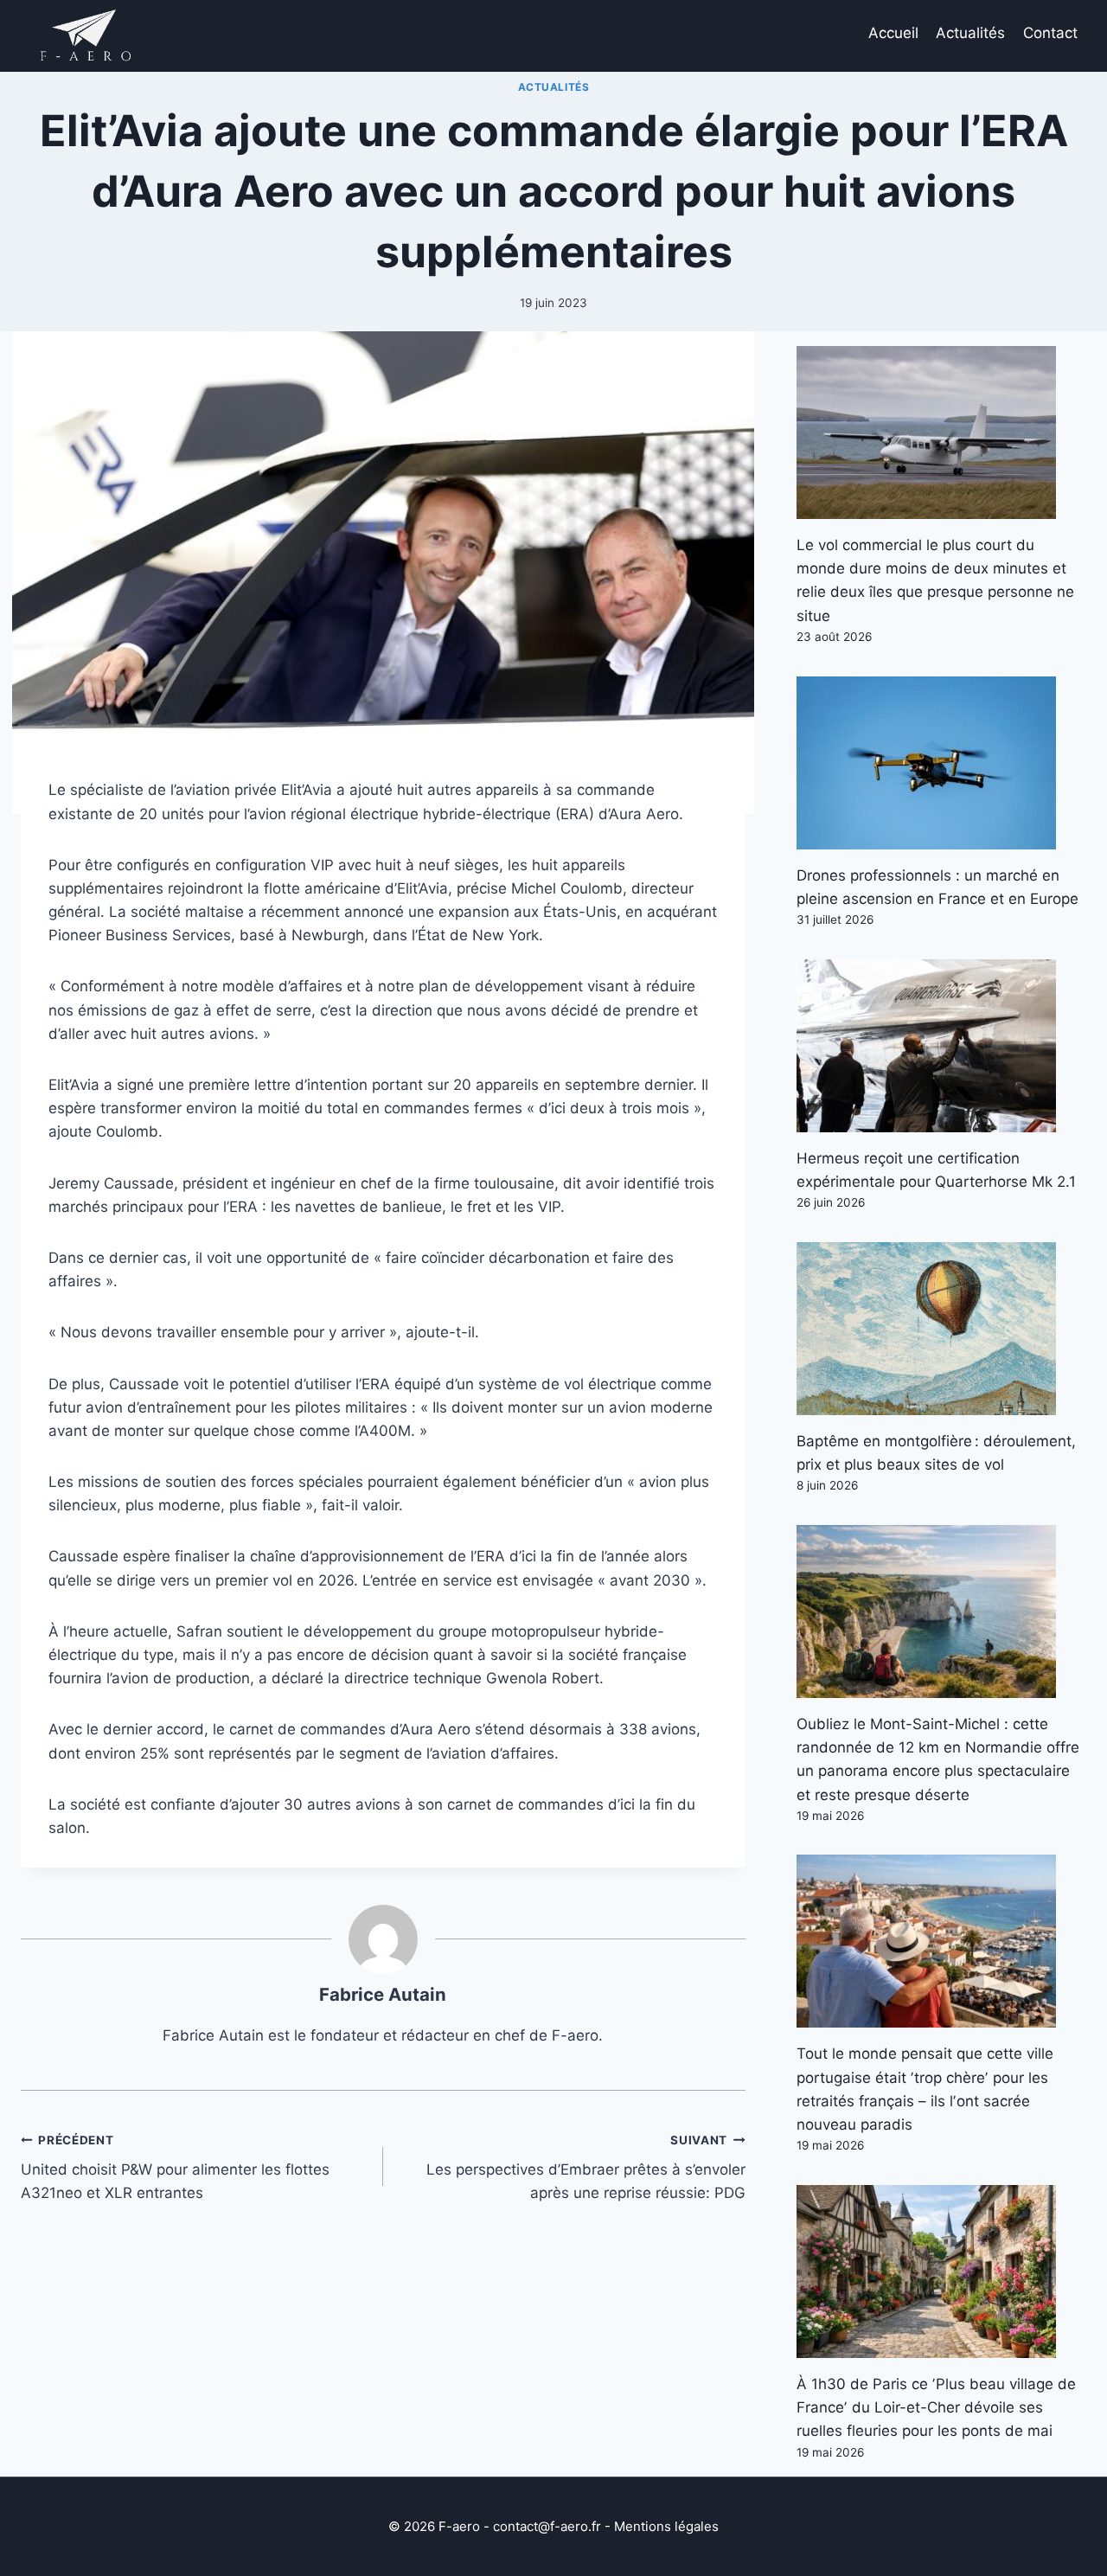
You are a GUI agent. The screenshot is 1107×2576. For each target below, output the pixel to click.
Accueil (893, 33)
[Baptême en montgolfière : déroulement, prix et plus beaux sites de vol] (941, 1329)
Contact (1050, 33)
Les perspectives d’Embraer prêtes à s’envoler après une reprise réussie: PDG (586, 2168)
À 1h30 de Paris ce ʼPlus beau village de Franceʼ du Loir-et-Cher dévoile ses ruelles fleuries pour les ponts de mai (936, 2407)
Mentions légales (666, 2526)
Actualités (970, 33)
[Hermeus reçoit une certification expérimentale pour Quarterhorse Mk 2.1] (941, 1046)
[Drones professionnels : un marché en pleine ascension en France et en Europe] (941, 763)
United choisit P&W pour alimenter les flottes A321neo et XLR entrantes (175, 2168)
